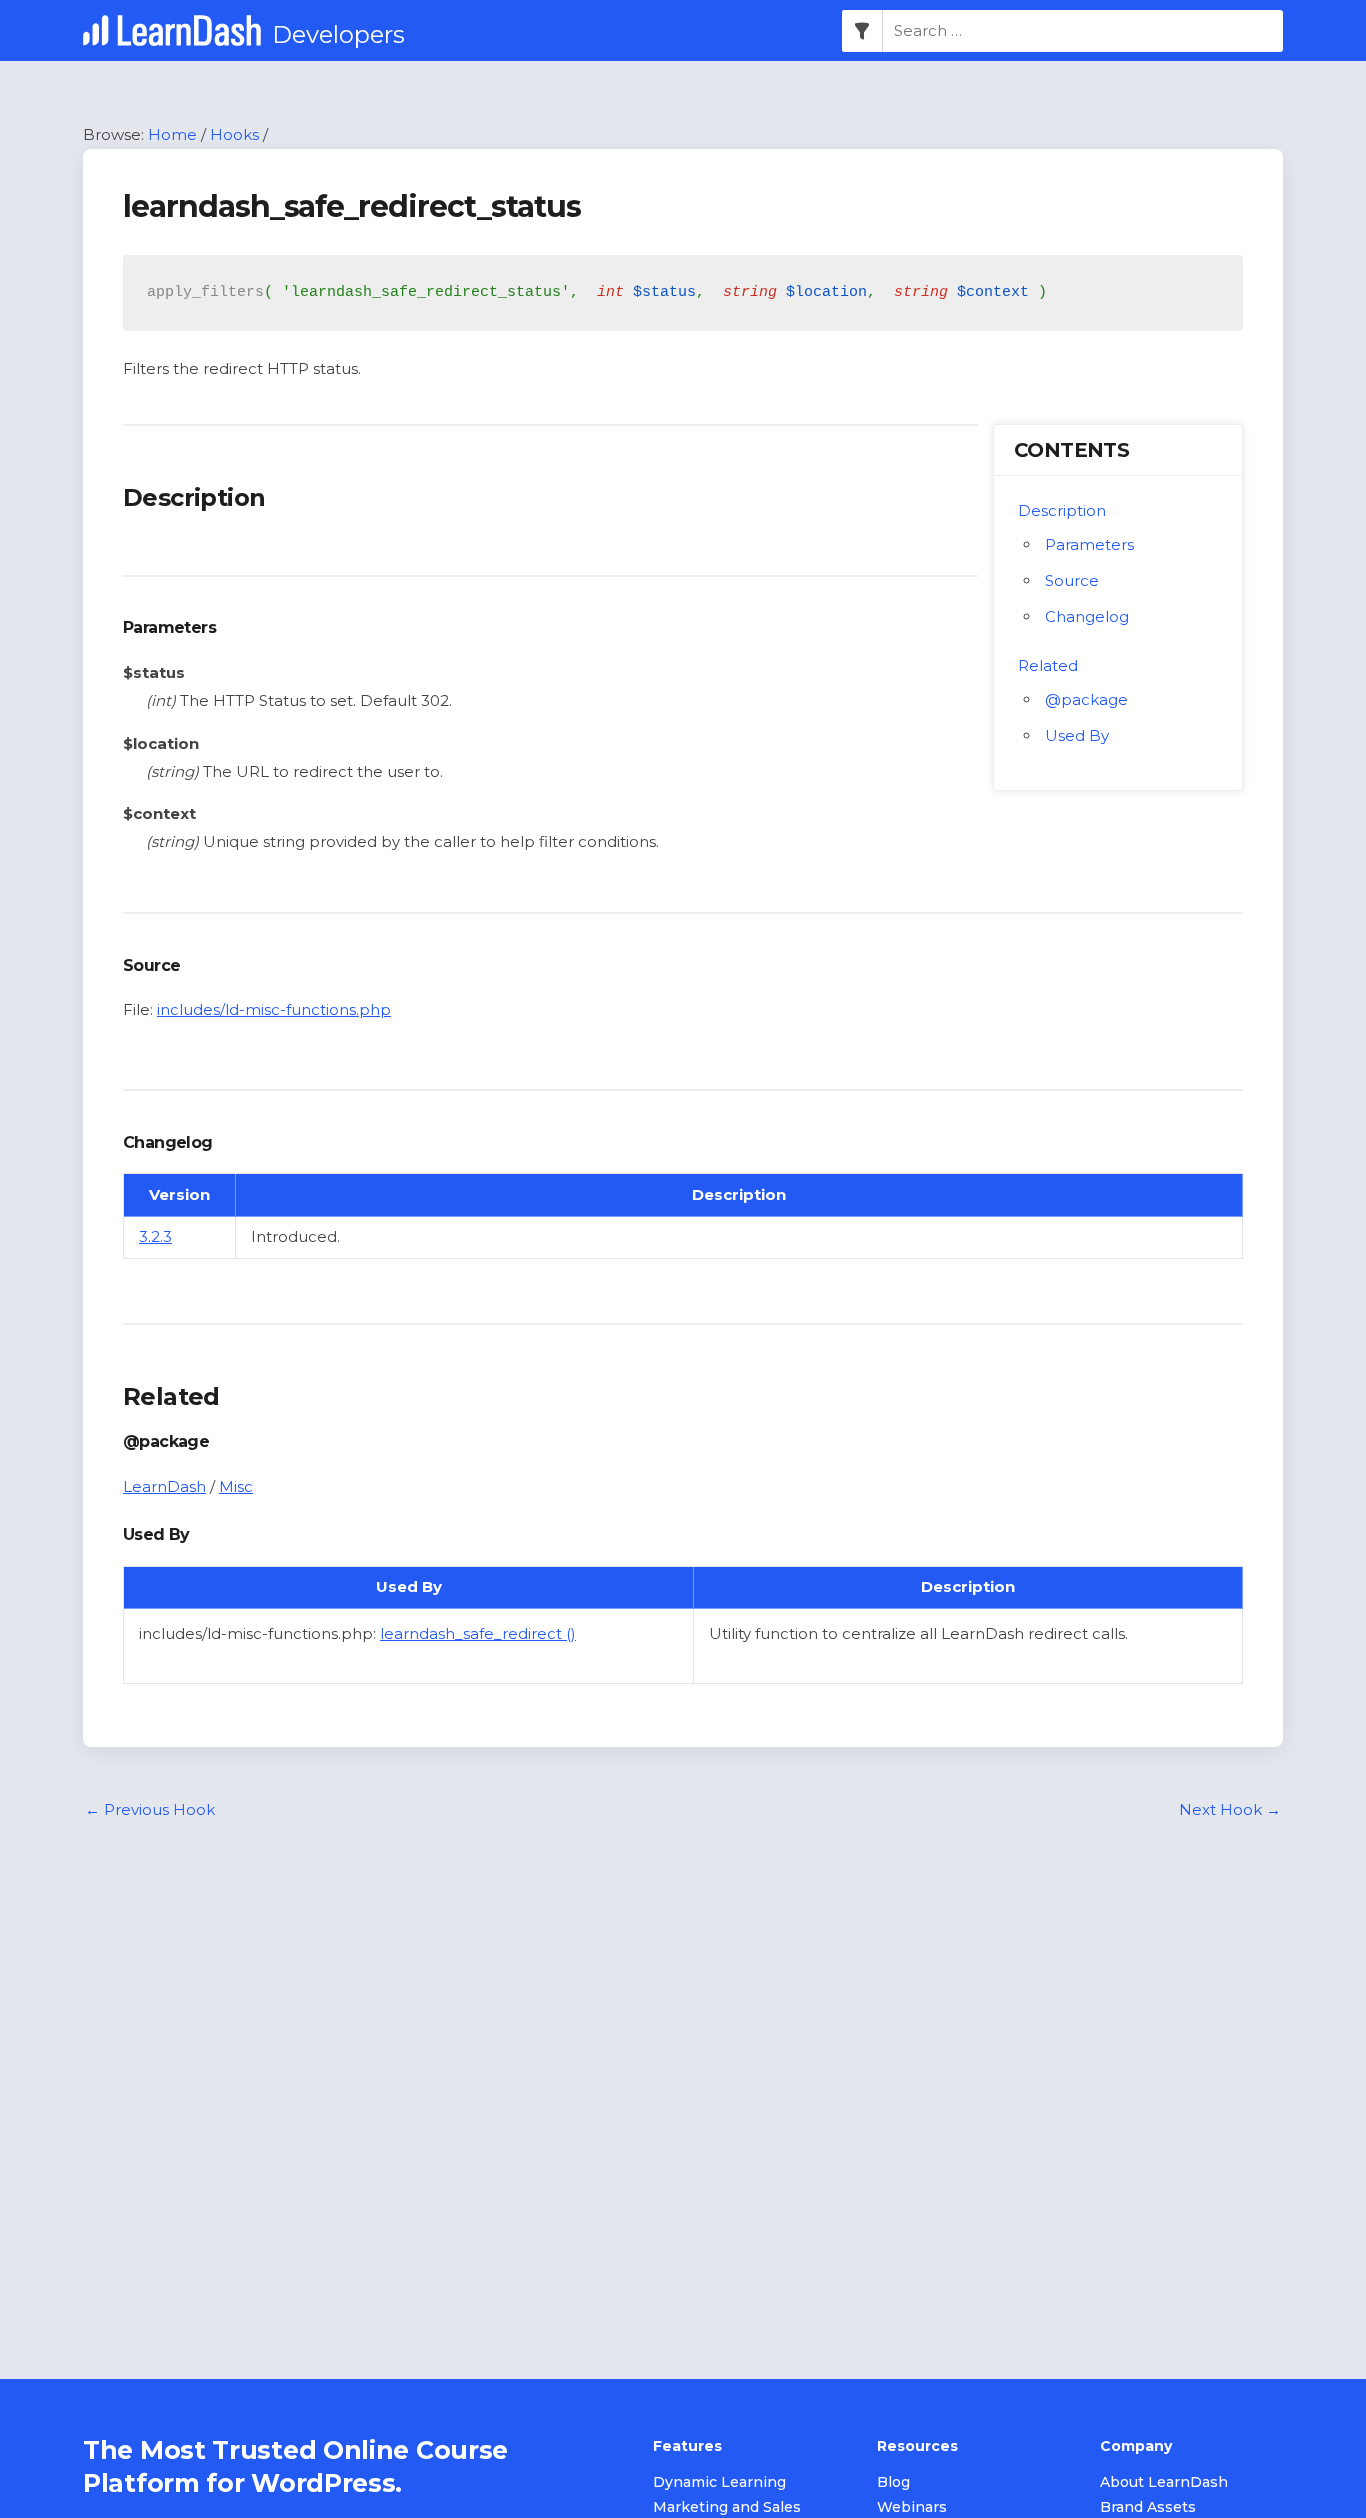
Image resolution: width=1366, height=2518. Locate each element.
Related (1048, 665)
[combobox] (1083, 31)
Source (1072, 580)
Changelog (1087, 616)
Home (172, 134)
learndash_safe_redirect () (478, 1633)
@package (1086, 699)
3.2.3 (155, 1236)
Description (1062, 510)
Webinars (912, 2507)
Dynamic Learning (719, 2482)
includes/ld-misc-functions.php (274, 1009)
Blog (893, 2482)
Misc (236, 1486)
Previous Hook (150, 1809)
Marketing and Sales (727, 2507)
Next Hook (1230, 1809)
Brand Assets (1148, 2507)
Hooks (234, 134)
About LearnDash (1164, 2482)
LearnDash (164, 1486)
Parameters (1089, 544)
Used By (1077, 735)
